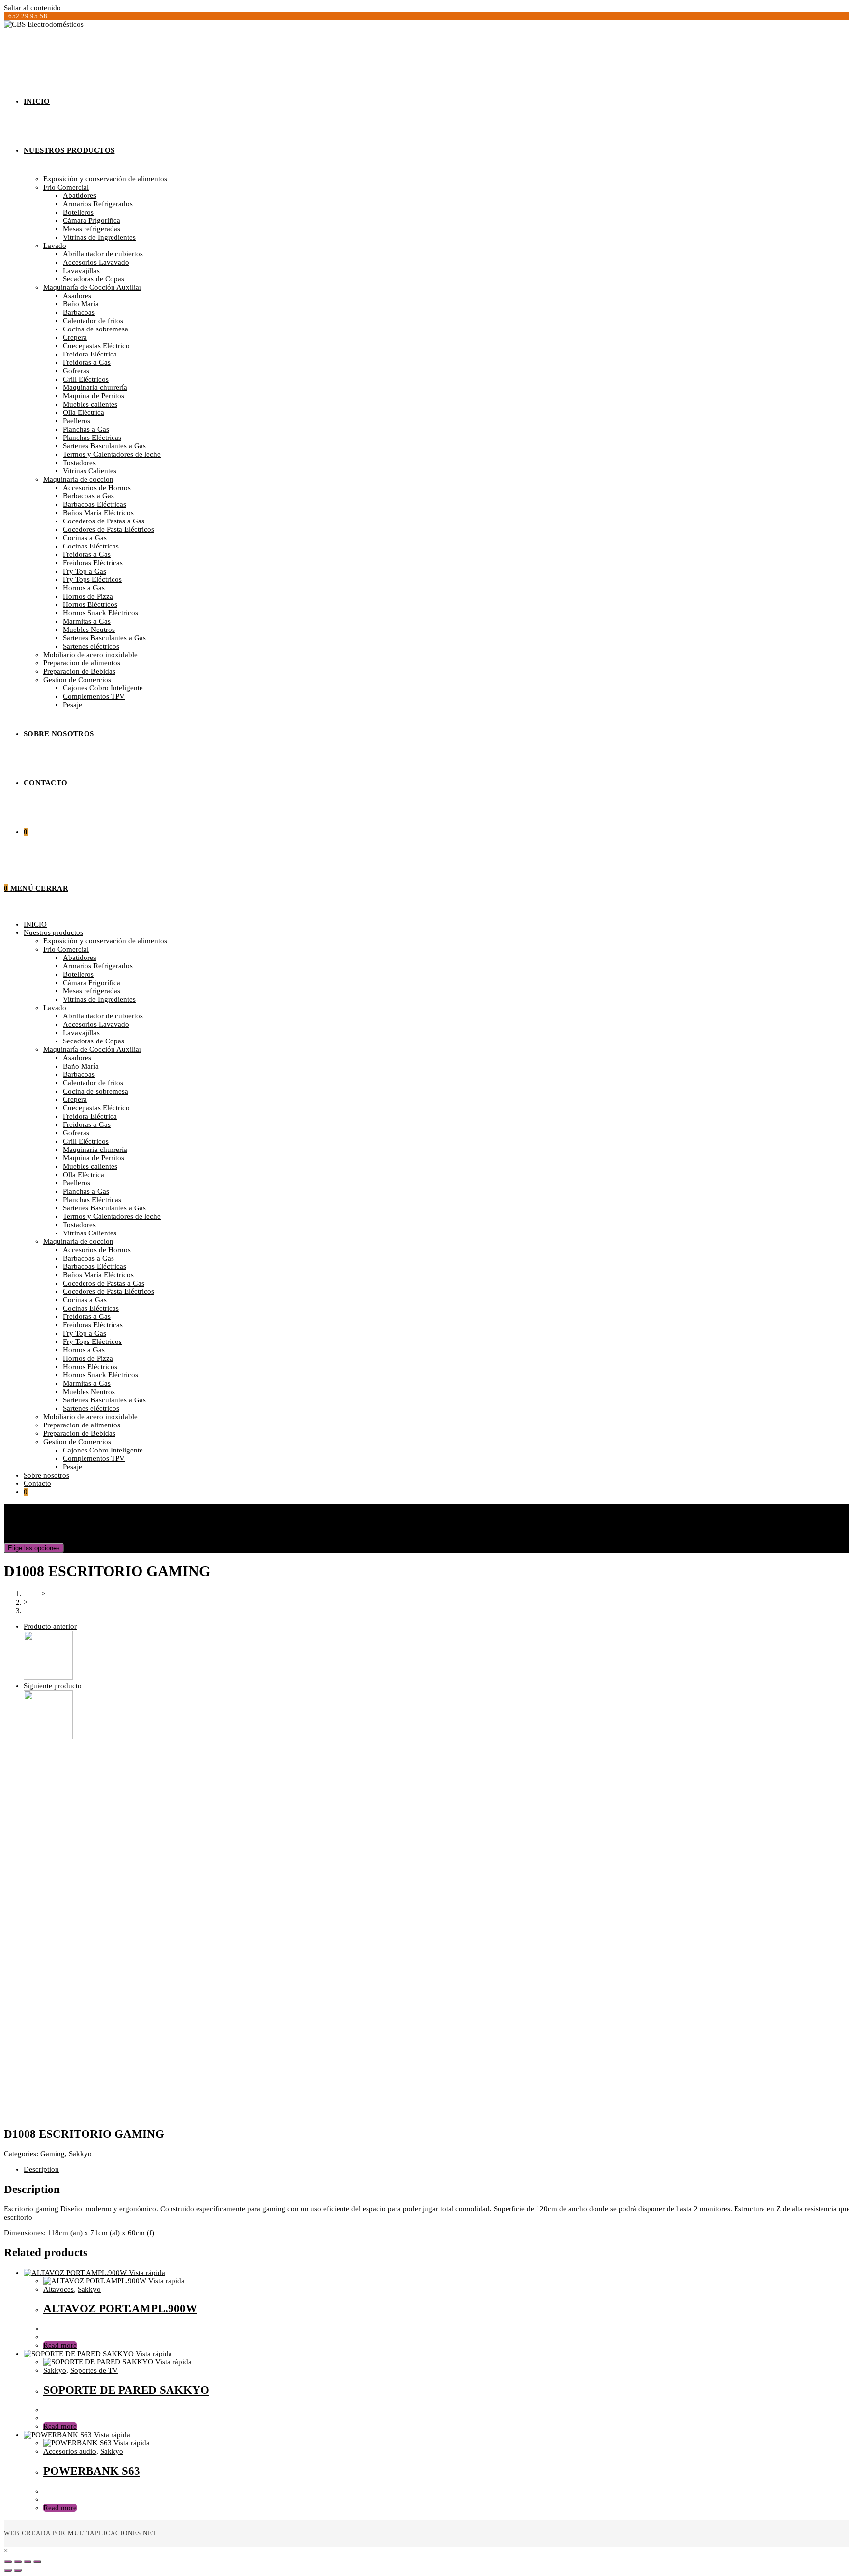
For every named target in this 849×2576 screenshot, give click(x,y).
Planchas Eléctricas (92, 1200)
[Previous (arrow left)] (8, 2570)
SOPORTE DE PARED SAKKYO (126, 2390)
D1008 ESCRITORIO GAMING (73, 1611)
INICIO (35, 924)
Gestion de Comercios (77, 1442)
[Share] (18, 2562)
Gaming (53, 2154)
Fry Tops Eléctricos (92, 1342)
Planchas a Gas (86, 1191)
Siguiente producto (53, 1686)
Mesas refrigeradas (92, 991)
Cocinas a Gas (85, 1300)
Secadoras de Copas (94, 1041)
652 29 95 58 (28, 16)
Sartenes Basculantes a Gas (104, 1208)
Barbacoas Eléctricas (95, 1266)
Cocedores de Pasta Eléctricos (109, 1291)
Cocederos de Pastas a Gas (104, 1283)
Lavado (55, 1008)
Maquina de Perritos (94, 1158)
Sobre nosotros (46, 1475)
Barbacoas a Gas (88, 1258)
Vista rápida (146, 2273)
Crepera (75, 1099)
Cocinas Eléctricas (91, 1308)
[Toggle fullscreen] (28, 2562)
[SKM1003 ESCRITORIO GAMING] (48, 1737)
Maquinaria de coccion (78, 1241)
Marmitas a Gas (87, 1383)
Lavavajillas (81, 1033)
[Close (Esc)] (8, 2562)
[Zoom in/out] (37, 2562)
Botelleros (78, 974)
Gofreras (76, 1133)
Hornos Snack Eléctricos (100, 1375)
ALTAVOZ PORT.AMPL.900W (120, 2309)
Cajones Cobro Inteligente (103, 1450)
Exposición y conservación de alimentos (105, 941)
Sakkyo (80, 2154)
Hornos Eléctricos (90, 1367)
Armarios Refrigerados (98, 966)
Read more (60, 2345)
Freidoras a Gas (87, 1124)
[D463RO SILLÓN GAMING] (48, 1677)
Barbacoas (79, 1074)
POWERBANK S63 (92, 2471)
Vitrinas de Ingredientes (99, 999)
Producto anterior (50, 1626)
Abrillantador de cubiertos (103, 1016)
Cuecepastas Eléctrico (96, 1108)
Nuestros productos (53, 932)
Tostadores (79, 1225)
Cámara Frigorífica (92, 983)
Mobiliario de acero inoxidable (90, 1417)
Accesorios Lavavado (96, 1024)
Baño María (81, 1066)
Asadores (77, 1058)
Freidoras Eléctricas (93, 1325)
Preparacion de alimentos (82, 1425)
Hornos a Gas (84, 1350)
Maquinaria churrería (95, 1150)
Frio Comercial (66, 949)
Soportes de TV (94, 2370)
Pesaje (72, 1467)
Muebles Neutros (89, 1392)
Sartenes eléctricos (91, 1408)
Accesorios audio (70, 2451)
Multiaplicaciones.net (112, 2533)
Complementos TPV (94, 1458)
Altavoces (58, 2289)
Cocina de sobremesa (96, 1091)
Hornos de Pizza (88, 1358)
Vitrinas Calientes (90, 1233)
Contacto (37, 1483)
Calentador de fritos (93, 1083)
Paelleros (77, 1183)
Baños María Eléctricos (98, 1275)
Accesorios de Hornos (97, 1250)
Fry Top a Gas (85, 1333)
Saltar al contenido (32, 8)
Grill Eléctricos (86, 1141)
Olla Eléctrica (84, 1175)
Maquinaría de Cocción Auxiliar (92, 1049)
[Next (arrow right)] (18, 2570)
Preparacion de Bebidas (79, 1433)
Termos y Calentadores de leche (112, 1216)
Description (41, 2169)
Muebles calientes (90, 1166)
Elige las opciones (34, 1548)
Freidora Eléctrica (90, 1116)
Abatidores (80, 958)
